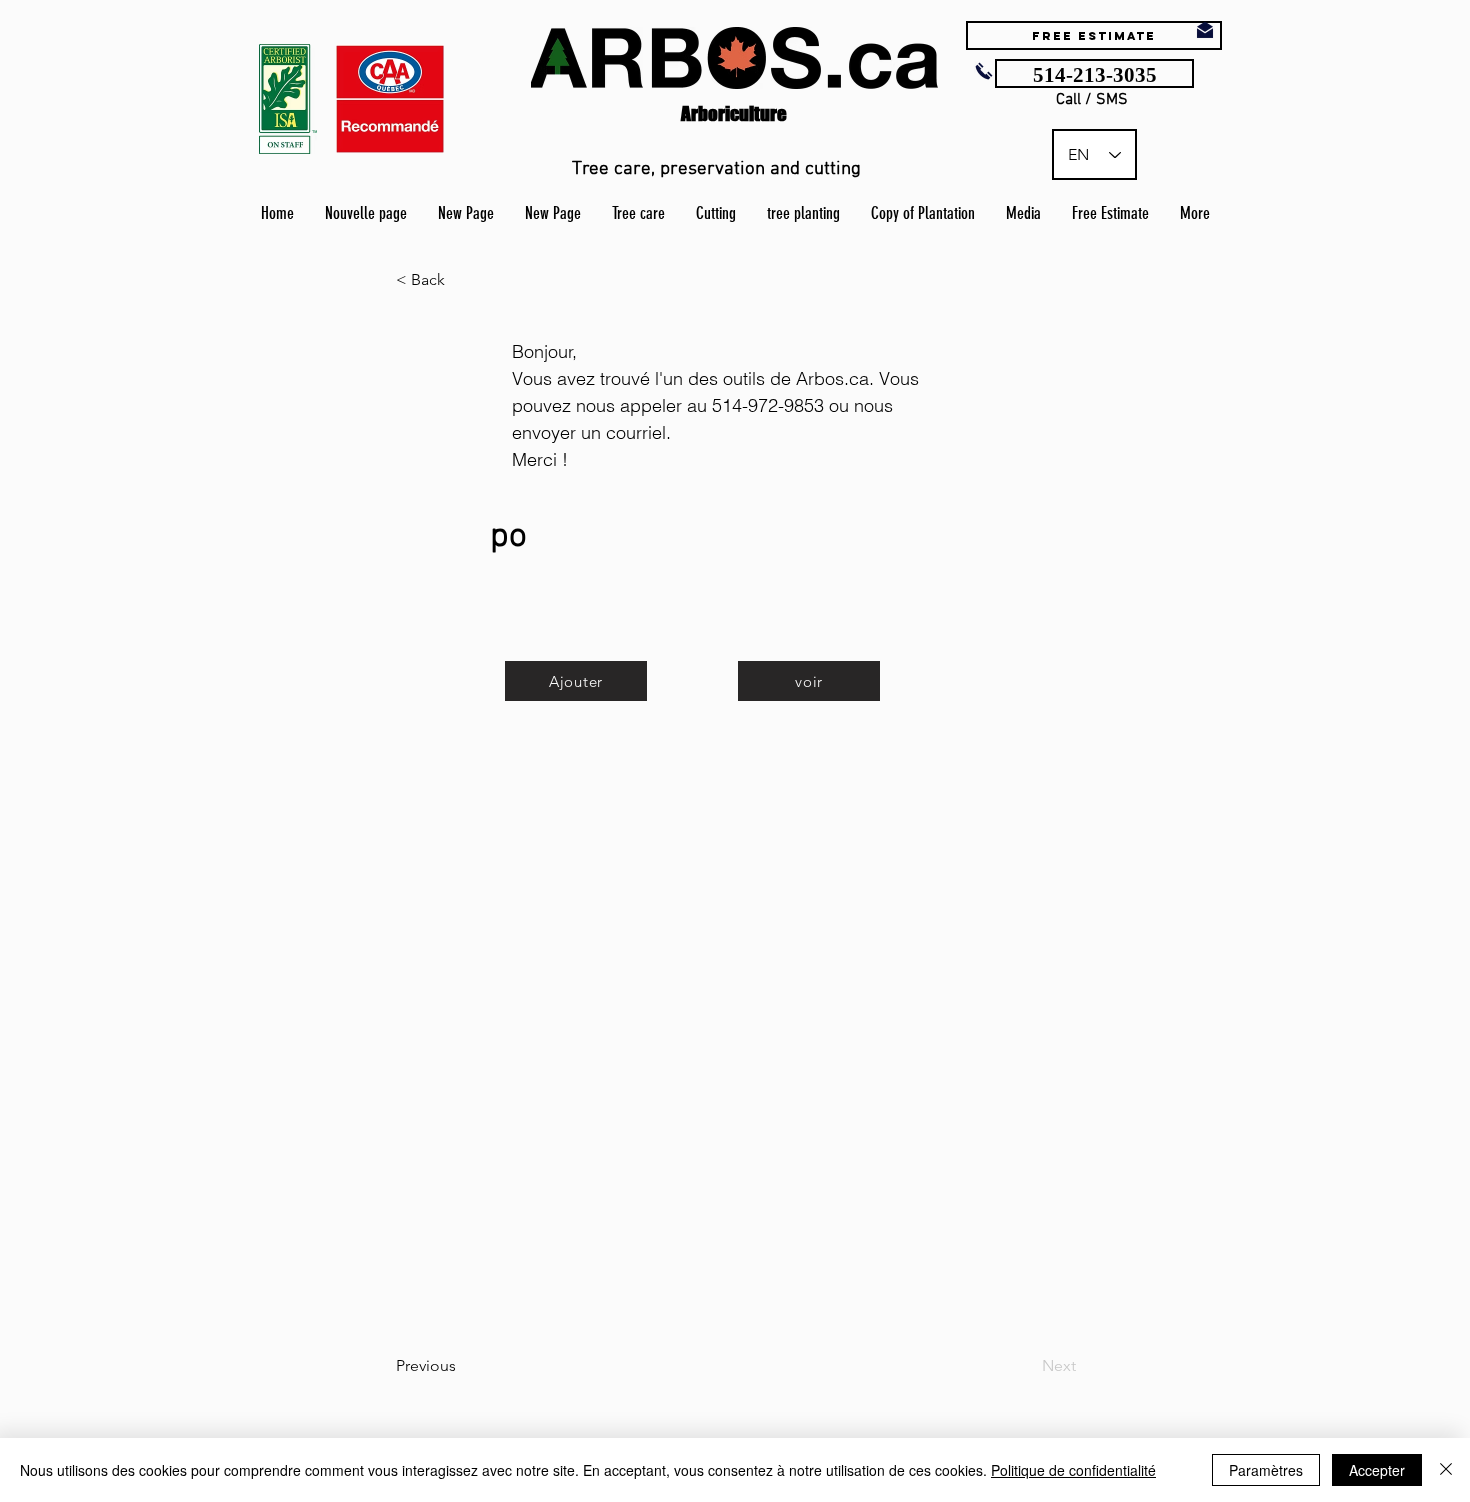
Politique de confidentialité (1073, 1470)
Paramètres (1266, 1470)
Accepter (1377, 1470)
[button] (462, 280)
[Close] (1446, 1470)
